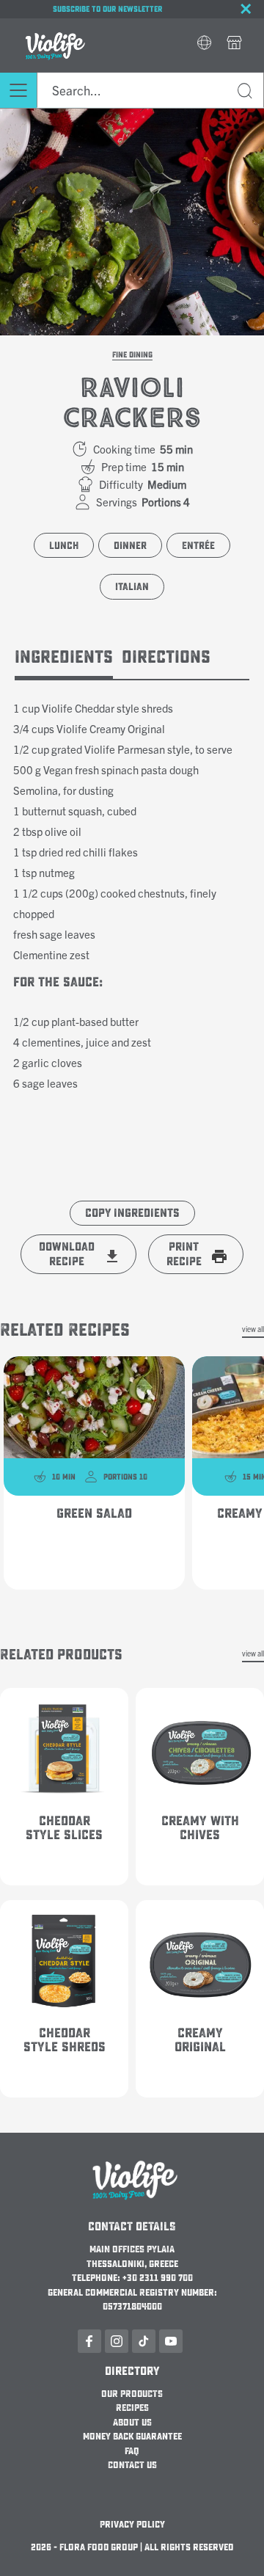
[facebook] (89, 2341)
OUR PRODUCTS (132, 2394)
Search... (246, 93)
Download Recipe (67, 1254)
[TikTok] (144, 2341)
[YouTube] (171, 2341)
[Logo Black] (53, 27)
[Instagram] (117, 2341)
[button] (204, 44)
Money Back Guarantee (132, 2437)
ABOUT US (132, 2423)
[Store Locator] (234, 44)
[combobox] (150, 90)
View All (253, 1329)
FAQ (132, 2451)
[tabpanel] (132, 894)
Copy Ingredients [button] (132, 1213)
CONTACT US (132, 2465)
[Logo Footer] (132, 2160)
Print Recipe (184, 1254)
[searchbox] (150, 90)
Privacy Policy (132, 2525)
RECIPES (132, 2408)
